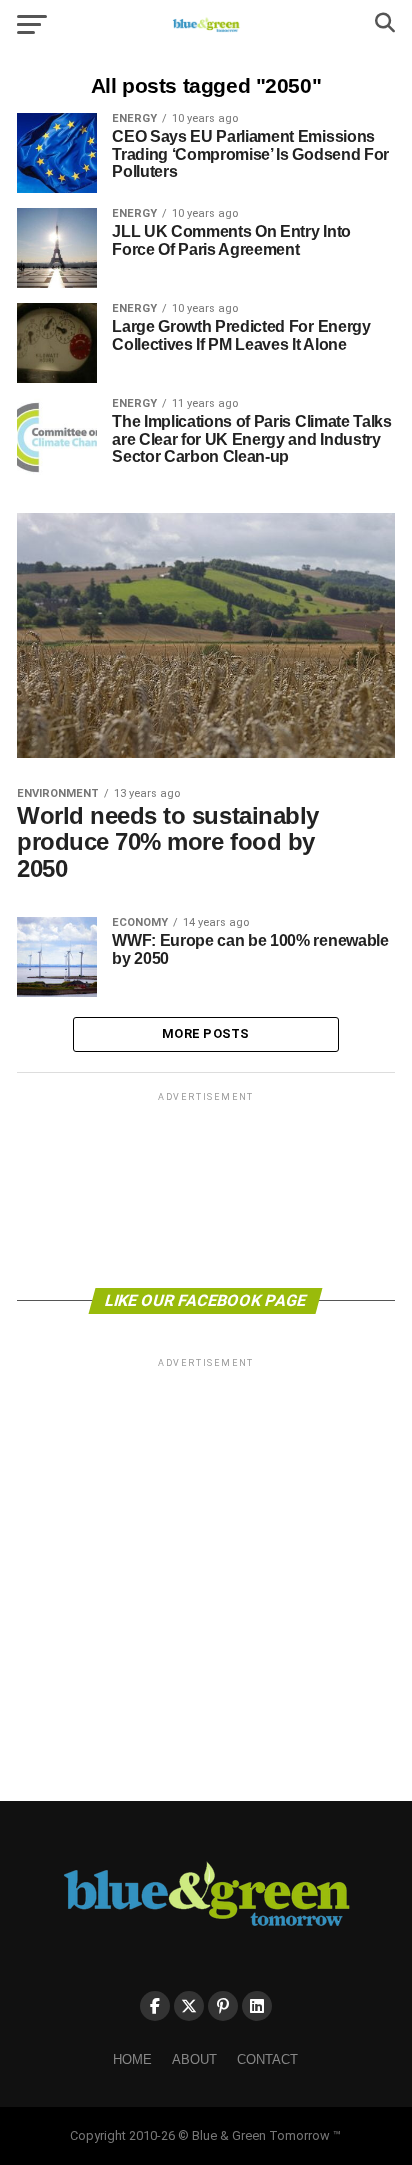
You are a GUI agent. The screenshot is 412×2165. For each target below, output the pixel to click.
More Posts (206, 1033)
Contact (267, 2059)
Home (132, 2059)
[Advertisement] (206, 1188)
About (194, 2059)
